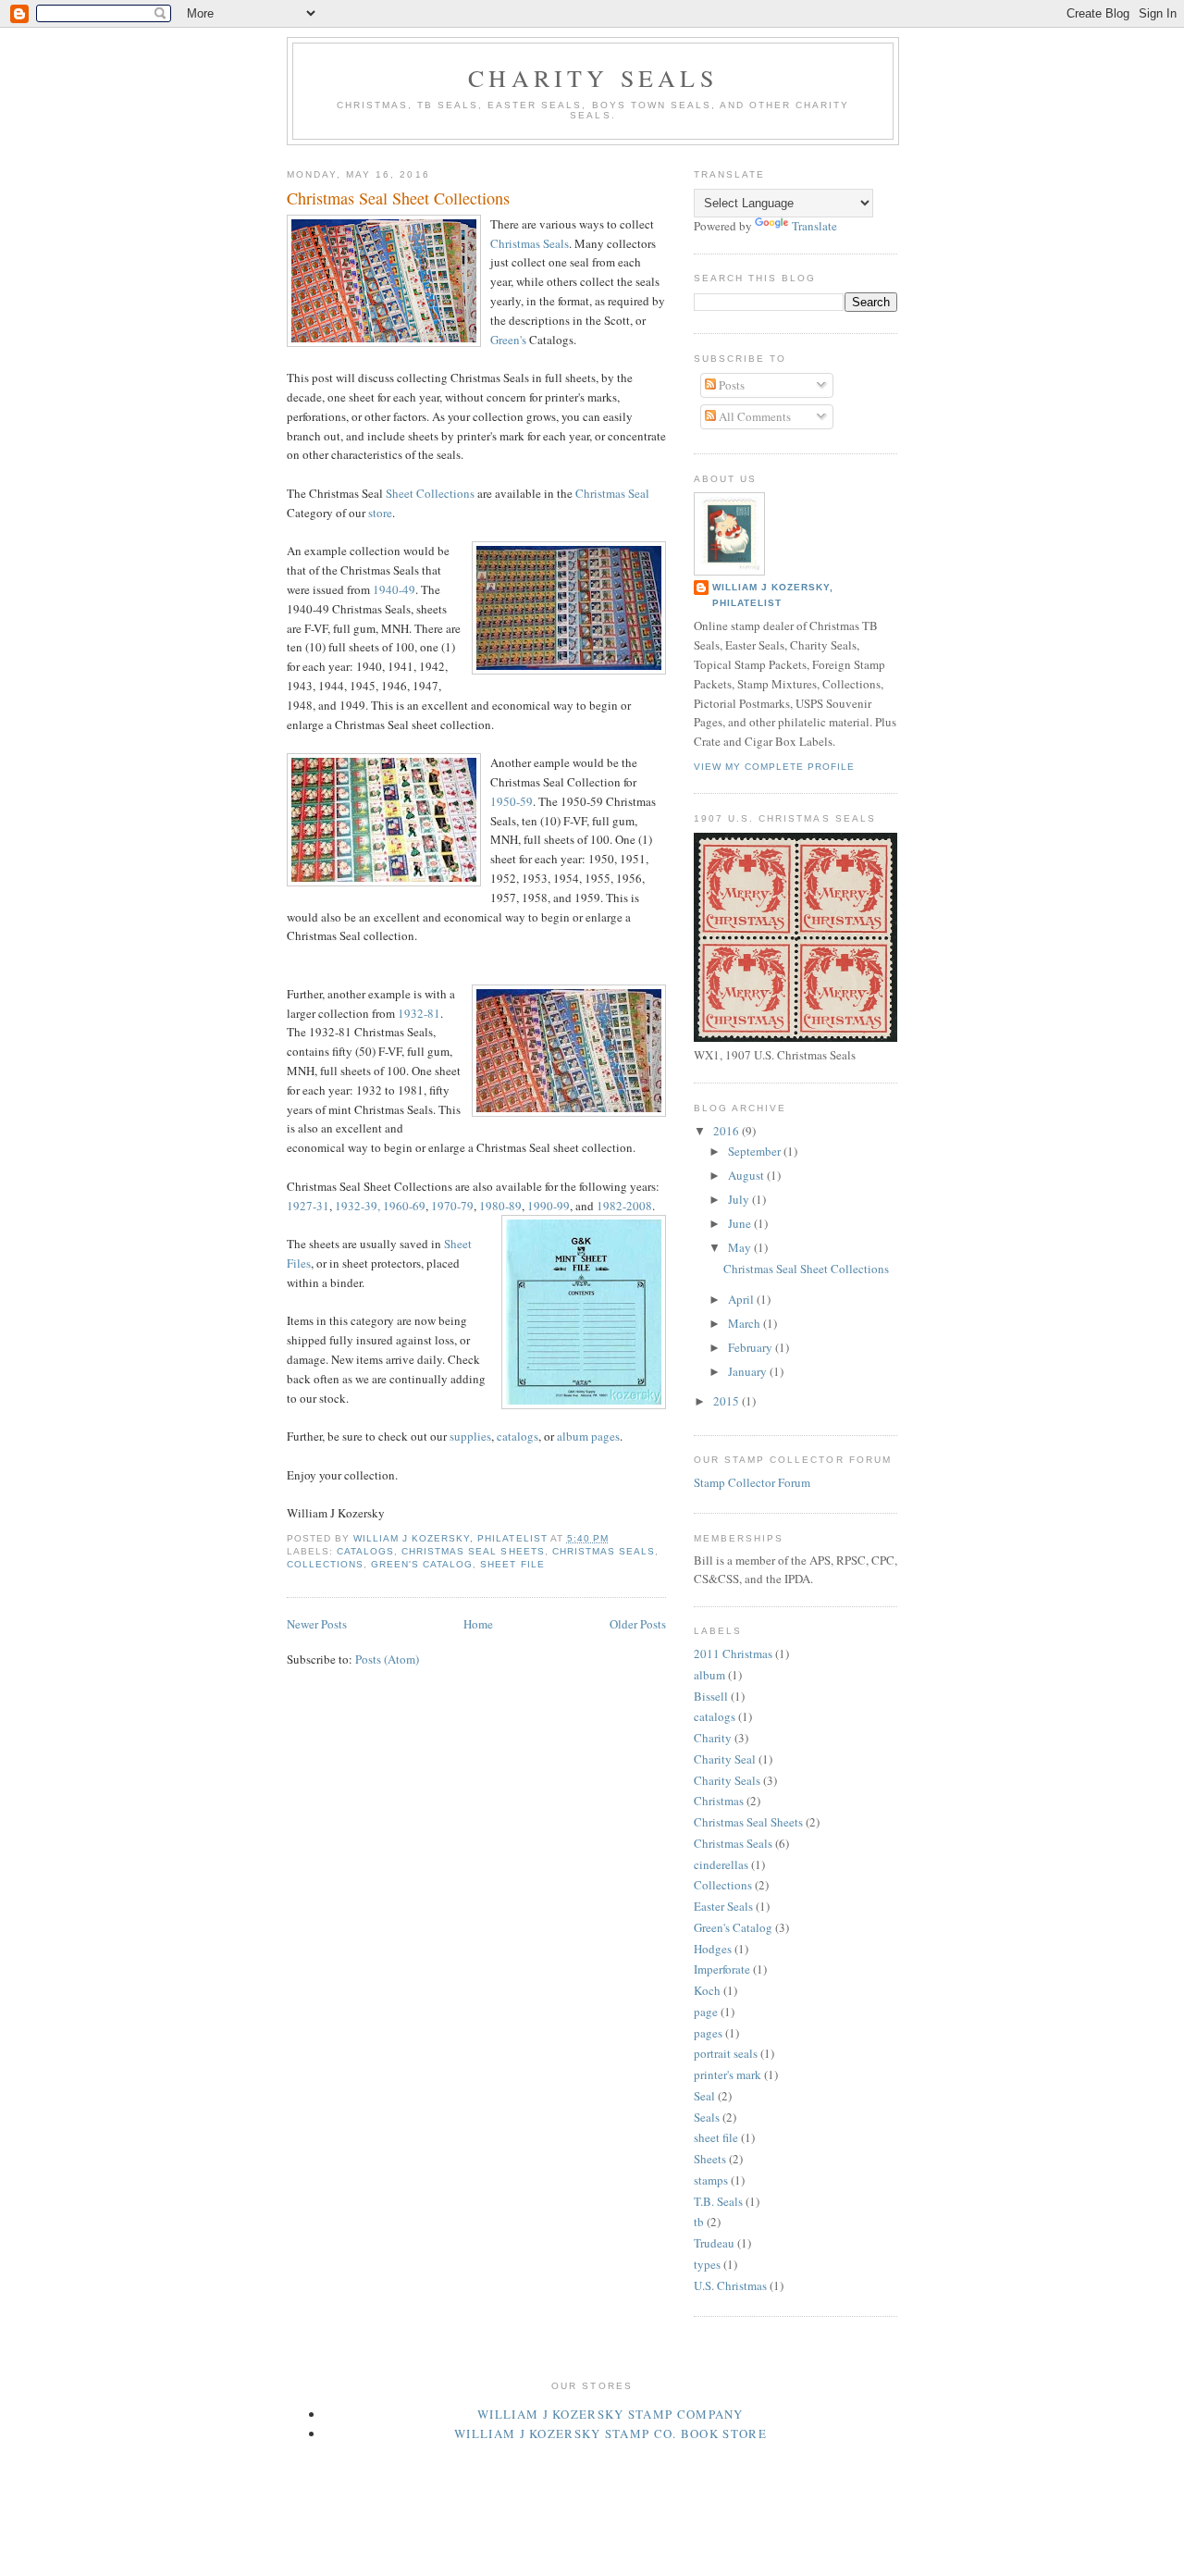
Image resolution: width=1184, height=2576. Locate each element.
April (742, 1299)
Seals (707, 2117)
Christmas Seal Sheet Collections (398, 198)
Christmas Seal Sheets (473, 1551)
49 (409, 589)
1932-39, (358, 1206)
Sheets (710, 2159)
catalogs (518, 1436)
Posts (730, 385)
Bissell (711, 1696)
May (741, 1247)
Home (478, 1624)
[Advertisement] (623, 2462)
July (740, 1199)
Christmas (719, 1801)
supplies (470, 1436)
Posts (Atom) (387, 1659)
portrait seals (726, 2053)
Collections (325, 1564)
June (741, 1223)
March (746, 1323)
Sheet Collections (430, 493)
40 (392, 589)
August (747, 1175)
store (380, 513)
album (709, 1675)
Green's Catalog (422, 1564)
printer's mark (728, 2074)
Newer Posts (317, 1624)
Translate (814, 226)
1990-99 (549, 1206)
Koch (707, 1990)
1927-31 (308, 1206)
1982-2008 (624, 1206)
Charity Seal (725, 1759)
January (749, 1371)
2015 (728, 1401)
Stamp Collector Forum (752, 1482)
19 (379, 589)
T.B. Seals (718, 2201)
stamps (711, 2180)
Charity (713, 1738)
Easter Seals (723, 1906)
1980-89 (500, 1206)
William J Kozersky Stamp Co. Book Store (610, 2434)
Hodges (713, 1949)
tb (699, 2222)
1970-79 (452, 1206)
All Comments (753, 416)
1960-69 (404, 1206)
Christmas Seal (612, 493)
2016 (728, 1131)
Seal (704, 2096)
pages (708, 2033)
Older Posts (638, 1624)
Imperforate (722, 1969)
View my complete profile (774, 767)
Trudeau (714, 2243)
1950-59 (512, 801)
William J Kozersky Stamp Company (610, 2414)
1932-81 (419, 1013)
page (706, 2012)
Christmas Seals (530, 243)
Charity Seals (593, 78)
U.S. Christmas (730, 2285)
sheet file (512, 1564)
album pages (588, 1436)
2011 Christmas (733, 1653)
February (752, 1347)
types (707, 2264)
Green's (508, 340)
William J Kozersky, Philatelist (773, 594)
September (756, 1151)
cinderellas (721, 1864)
